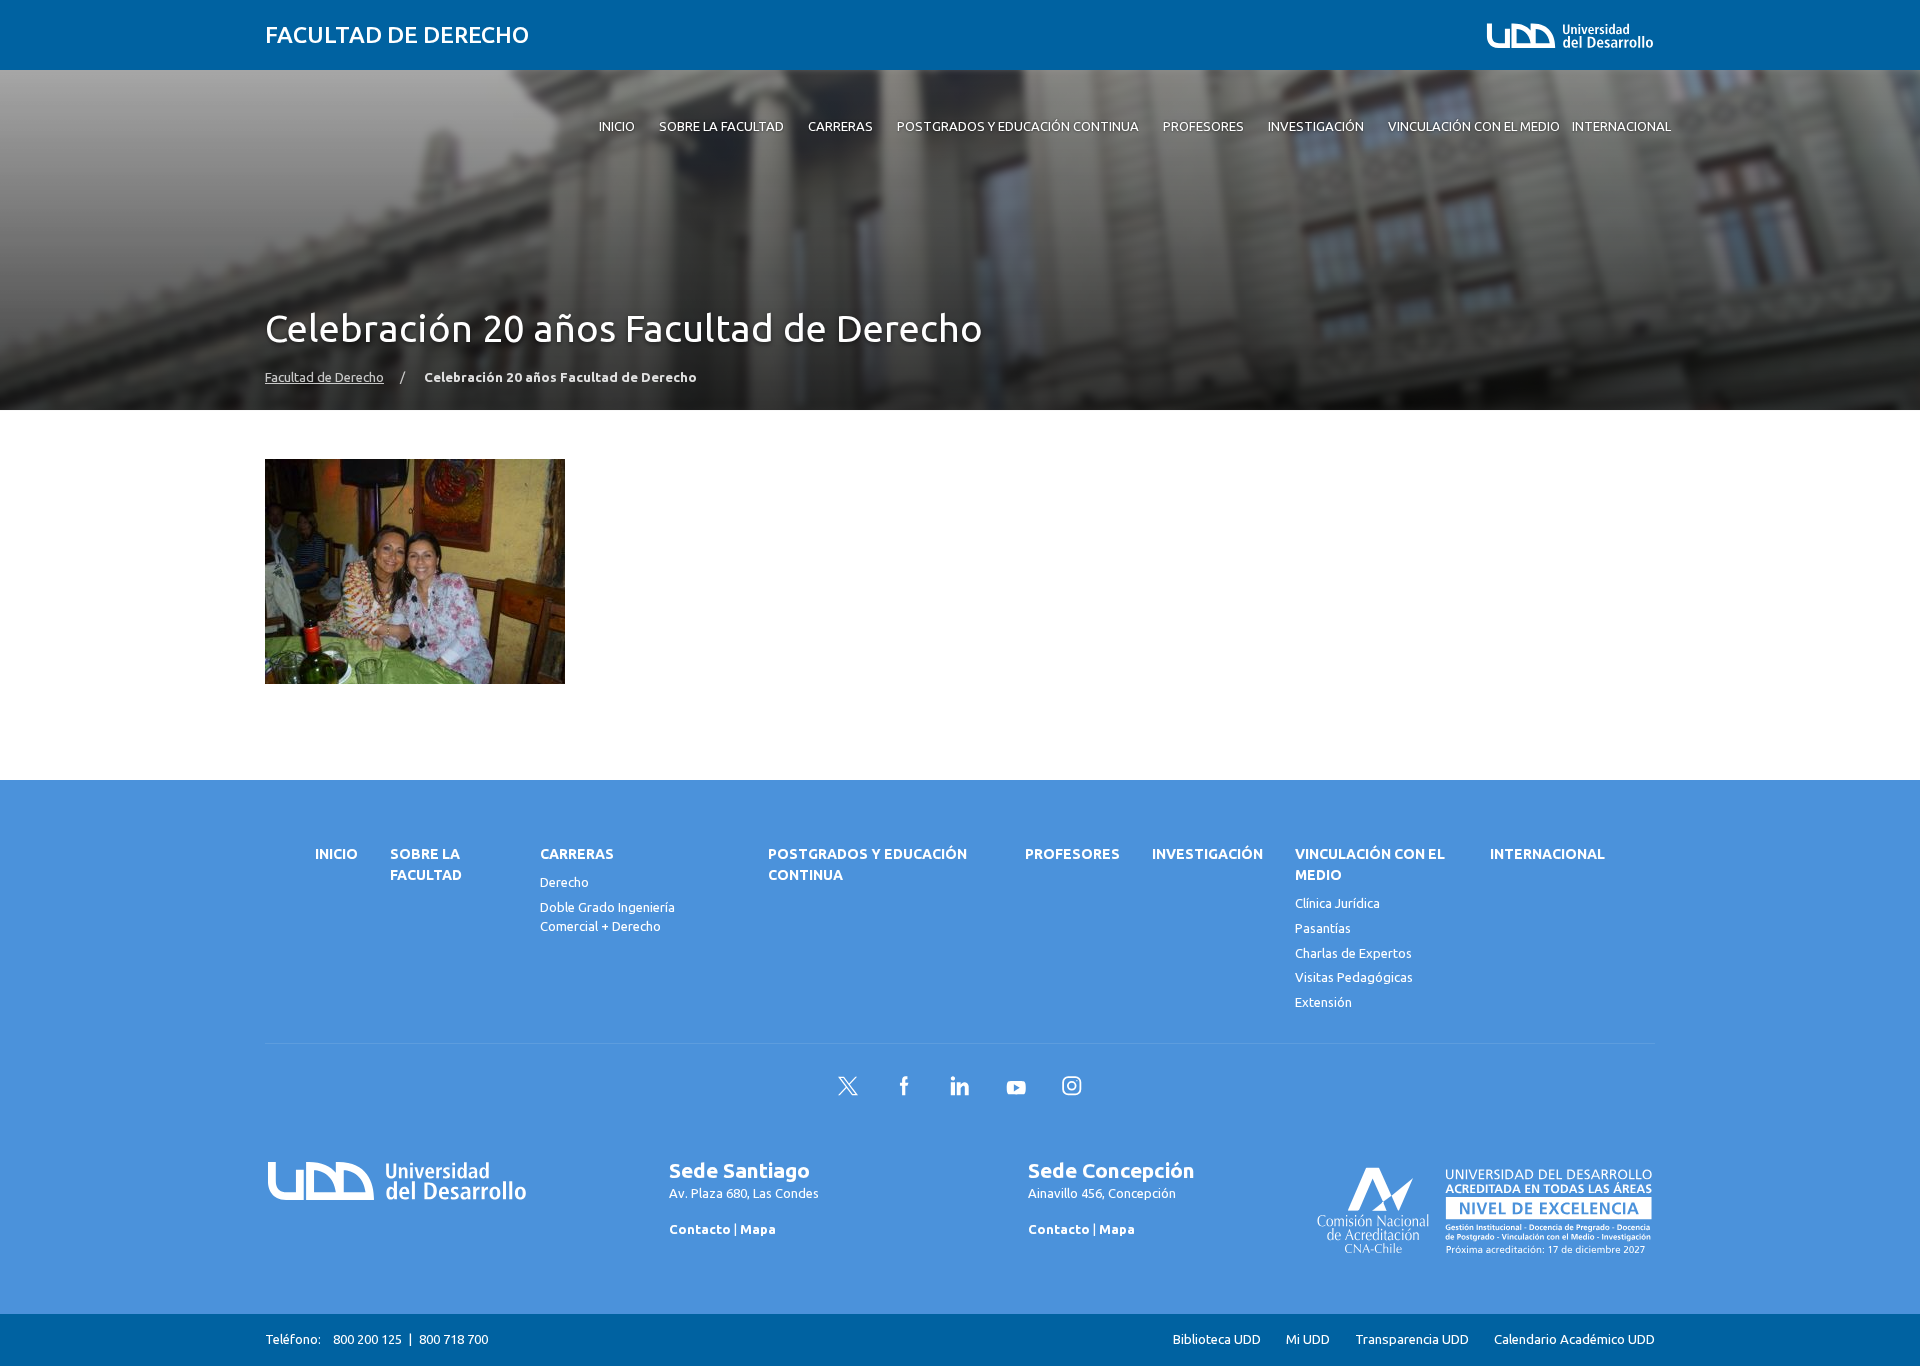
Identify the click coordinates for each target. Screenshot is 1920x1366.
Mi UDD (1308, 1339)
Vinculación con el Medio (1370, 864)
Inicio (336, 854)
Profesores (1072, 854)
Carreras (577, 854)
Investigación (1207, 854)
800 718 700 (453, 1339)
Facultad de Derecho (397, 34)
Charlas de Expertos (1353, 953)
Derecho (564, 882)
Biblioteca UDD (1217, 1339)
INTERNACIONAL (1547, 854)
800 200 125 (367, 1339)
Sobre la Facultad (426, 864)
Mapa (758, 1229)
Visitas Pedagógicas (1354, 977)
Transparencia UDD (1412, 1339)
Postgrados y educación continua (867, 864)
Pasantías (1323, 928)
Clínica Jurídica (1337, 903)
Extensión (1323, 1002)
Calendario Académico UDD (1574, 1339)
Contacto (700, 1229)
